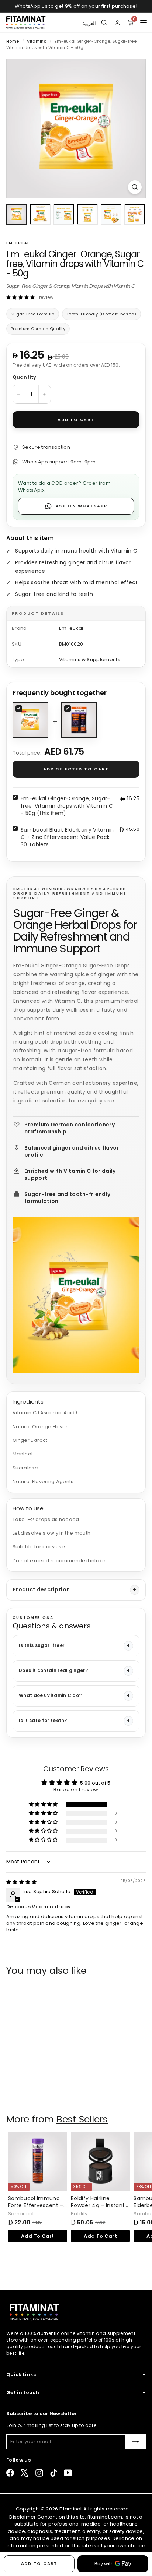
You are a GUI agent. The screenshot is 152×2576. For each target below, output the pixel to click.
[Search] (104, 22)
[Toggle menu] (144, 22)
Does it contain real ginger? (53, 1670)
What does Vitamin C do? (50, 1695)
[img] (22, 1882)
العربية (89, 22)
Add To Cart (38, 2087)
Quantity (24, 377)
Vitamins (37, 41)
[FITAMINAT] (26, 22)
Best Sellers (82, 2119)
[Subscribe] (135, 2442)
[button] (21, 297)
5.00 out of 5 (95, 1783)
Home (13, 41)
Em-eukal (18, 243)
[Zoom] (135, 187)
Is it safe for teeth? (43, 1720)
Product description (41, 1589)
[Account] (117, 22)
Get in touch (76, 2393)
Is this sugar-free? (42, 1645)
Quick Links (76, 2375)
